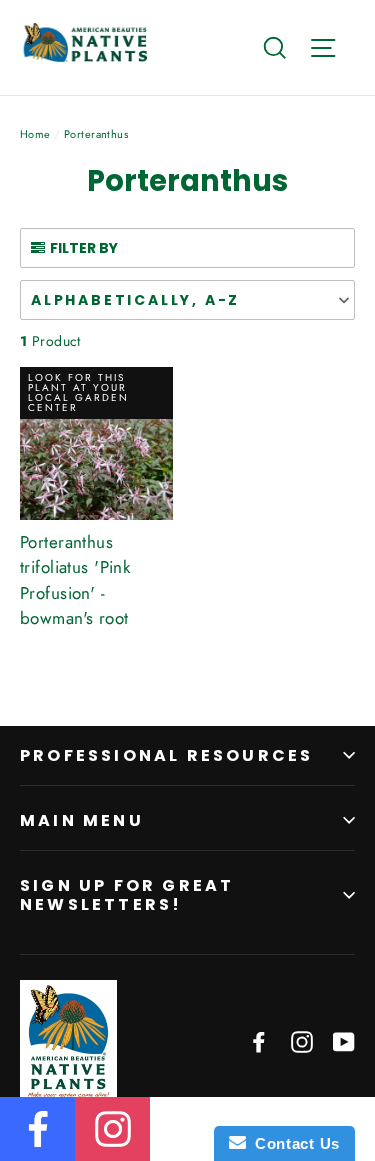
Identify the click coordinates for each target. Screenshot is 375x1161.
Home (35, 134)
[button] (187, 300)
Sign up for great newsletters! (127, 895)
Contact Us (293, 1143)
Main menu (82, 820)
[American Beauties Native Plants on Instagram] (302, 1040)
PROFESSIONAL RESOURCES (166, 755)
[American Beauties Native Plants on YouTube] (344, 1040)
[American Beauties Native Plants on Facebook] (259, 1040)
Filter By (84, 248)
